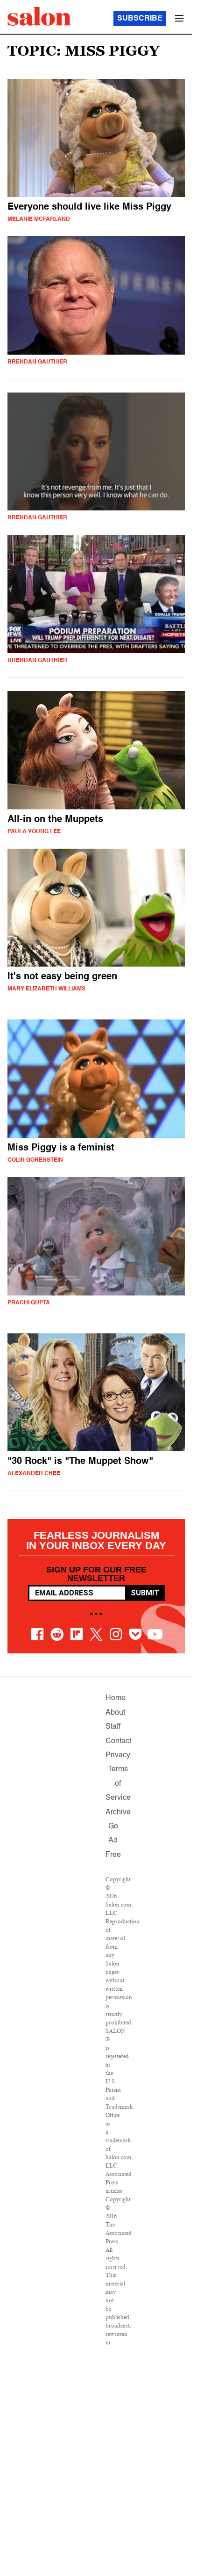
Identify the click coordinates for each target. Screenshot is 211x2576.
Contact (118, 1741)
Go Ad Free (113, 1841)
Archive (118, 1812)
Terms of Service (118, 1784)
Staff (113, 1727)
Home (116, 1698)
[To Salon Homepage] (39, 16)
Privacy (118, 1755)
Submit (145, 1593)
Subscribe (140, 19)
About (115, 1713)
